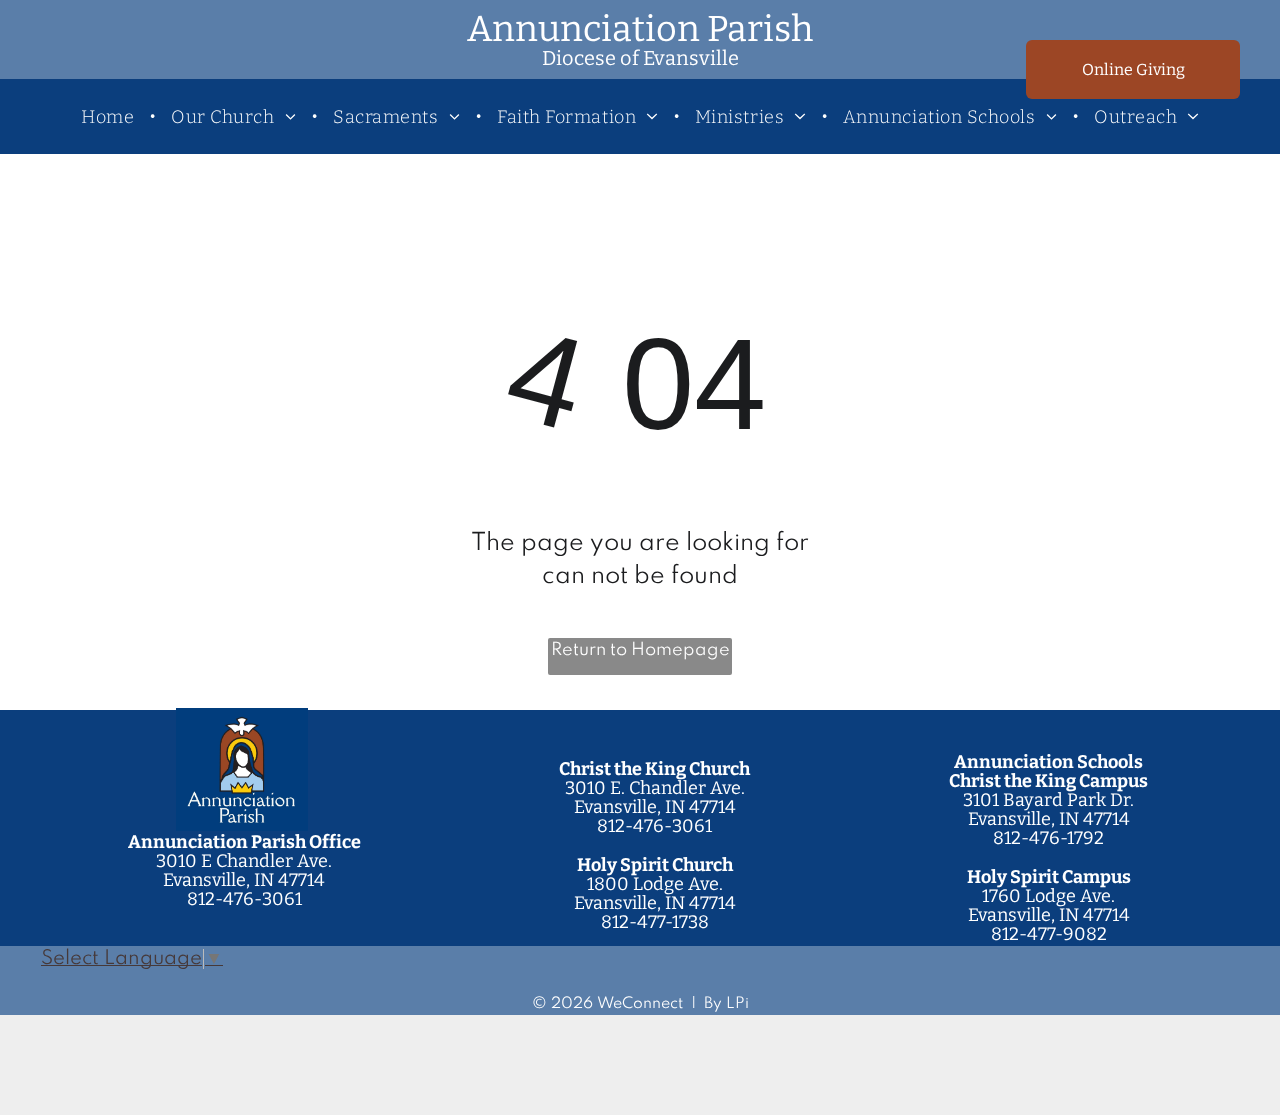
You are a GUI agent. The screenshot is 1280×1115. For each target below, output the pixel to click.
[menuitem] (111, 116)
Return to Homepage (640, 650)
